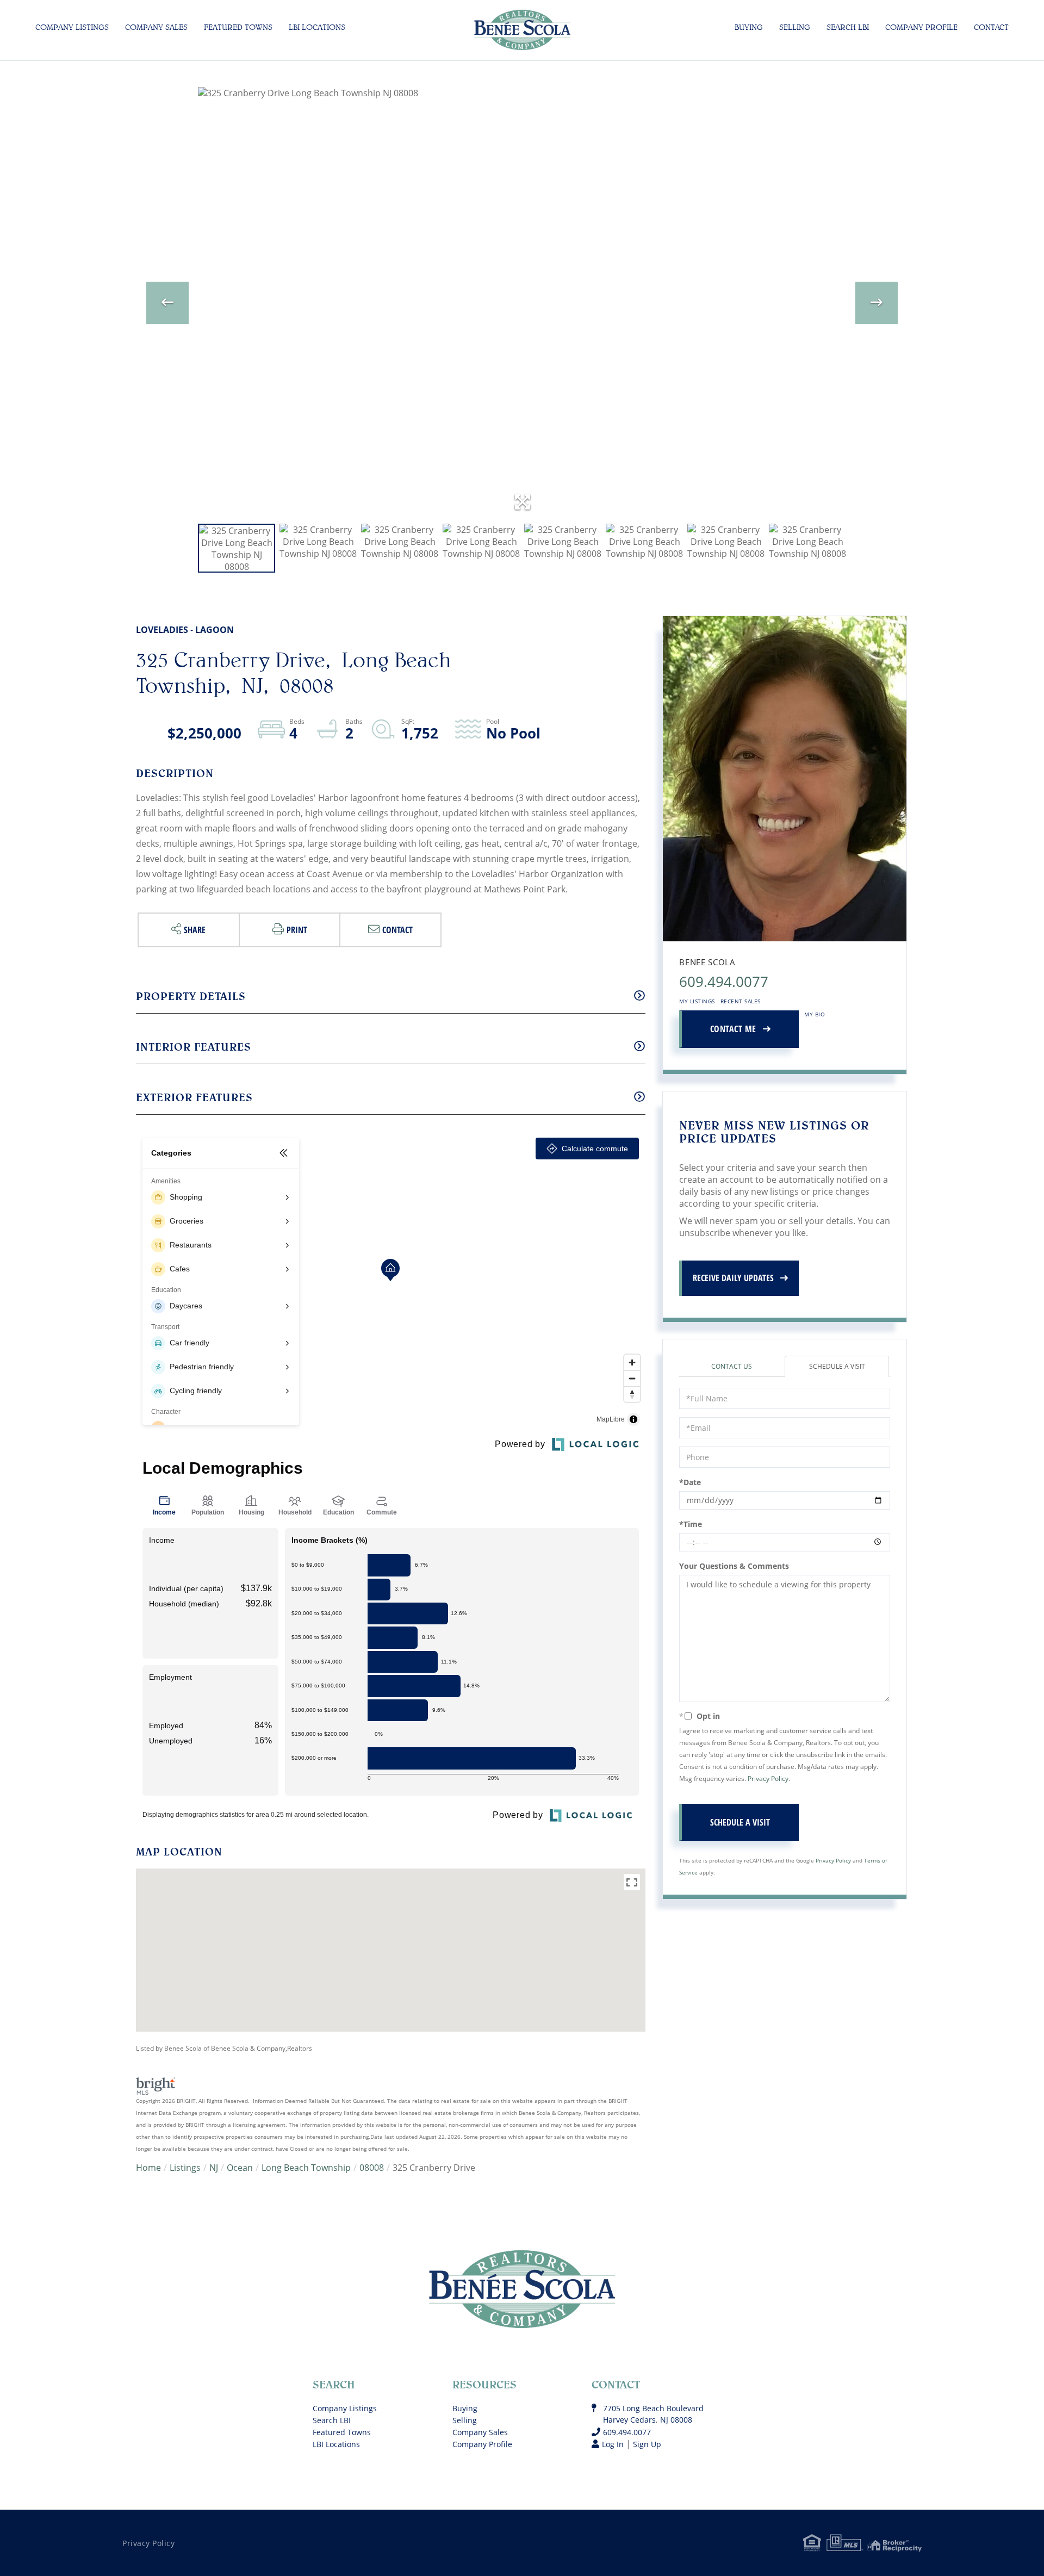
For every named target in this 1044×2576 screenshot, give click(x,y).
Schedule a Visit (837, 1366)
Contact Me (733, 1029)
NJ (214, 2168)
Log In (613, 2444)
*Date (690, 1482)
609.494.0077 (724, 982)
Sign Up (647, 2444)
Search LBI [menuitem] (848, 27)
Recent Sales (741, 1001)
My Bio (815, 1014)
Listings (185, 2168)
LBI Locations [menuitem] (317, 27)
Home (148, 2168)
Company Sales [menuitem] (156, 27)
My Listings (697, 1001)
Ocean (240, 2168)
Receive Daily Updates (733, 1278)
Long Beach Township (306, 2168)
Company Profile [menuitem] (921, 27)
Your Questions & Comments (734, 1566)
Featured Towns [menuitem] (238, 27)
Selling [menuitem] (795, 27)
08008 (372, 2168)
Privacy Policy (768, 1779)
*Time (691, 1524)
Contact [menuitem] (991, 27)
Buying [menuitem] (749, 27)
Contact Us (732, 1366)
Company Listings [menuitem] (72, 27)
